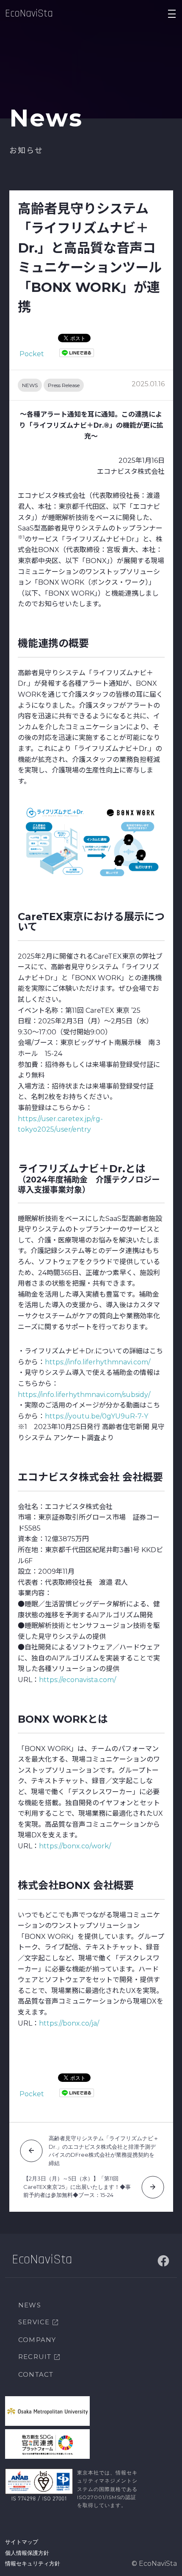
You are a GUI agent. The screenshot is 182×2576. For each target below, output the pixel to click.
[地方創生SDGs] (47, 2444)
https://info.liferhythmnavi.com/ (98, 1362)
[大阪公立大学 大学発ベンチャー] (47, 2411)
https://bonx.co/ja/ (69, 2023)
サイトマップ (22, 2542)
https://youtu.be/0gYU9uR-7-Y (97, 1416)
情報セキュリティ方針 (33, 2563)
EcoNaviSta (29, 14)
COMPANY (37, 2340)
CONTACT (36, 2374)
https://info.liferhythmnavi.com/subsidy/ (84, 1395)
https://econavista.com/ (77, 1680)
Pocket (32, 354)
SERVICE (34, 2322)
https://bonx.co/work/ (75, 1846)
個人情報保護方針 (27, 2553)
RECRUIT (35, 2357)
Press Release (64, 385)
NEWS (30, 385)
